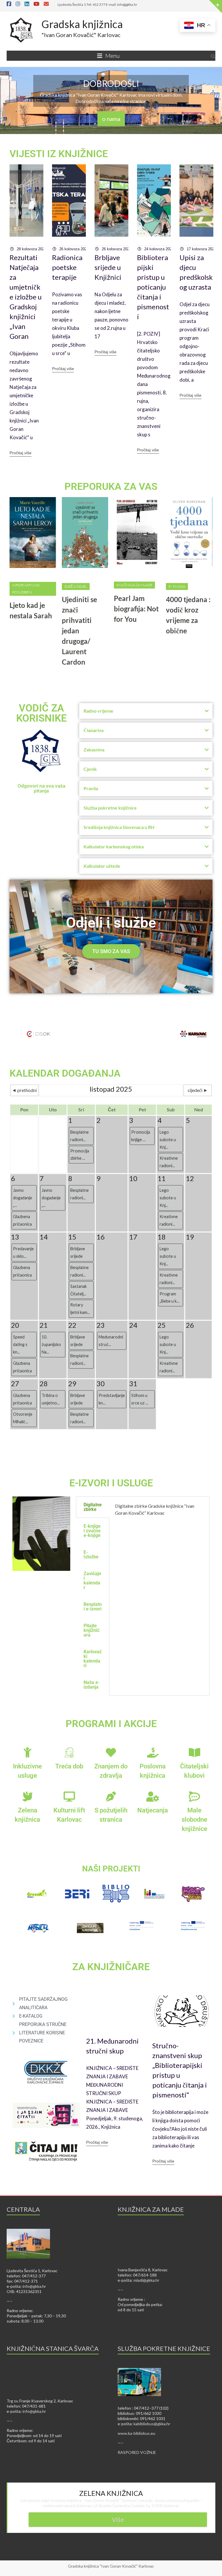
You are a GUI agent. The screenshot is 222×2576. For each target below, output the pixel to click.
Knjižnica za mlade (134, 585)
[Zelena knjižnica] (28, 1796)
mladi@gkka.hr (146, 2280)
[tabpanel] (159, 1512)
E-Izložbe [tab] (91, 1554)
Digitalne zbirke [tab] (93, 1507)
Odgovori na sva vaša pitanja (41, 788)
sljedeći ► (198, 1090)
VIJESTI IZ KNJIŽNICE (59, 154)
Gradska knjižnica (82, 24)
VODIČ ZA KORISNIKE (41, 713)
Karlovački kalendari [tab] (93, 1659)
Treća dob (69, 1766)
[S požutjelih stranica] (111, 1796)
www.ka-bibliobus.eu (136, 2433)
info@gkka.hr (34, 2286)
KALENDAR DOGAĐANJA (65, 1073)
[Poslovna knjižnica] (153, 1752)
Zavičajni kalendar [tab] (92, 1581)
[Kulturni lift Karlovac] (69, 1796)
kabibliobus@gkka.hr (152, 2424)
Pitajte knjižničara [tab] (91, 1630)
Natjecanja (153, 1810)
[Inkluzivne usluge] (28, 1752)
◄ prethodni (24, 1090)
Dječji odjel (76, 586)
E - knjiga (177, 586)
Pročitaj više (21, 453)
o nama (111, 119)
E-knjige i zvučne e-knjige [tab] (92, 1531)
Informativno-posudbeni (26, 589)
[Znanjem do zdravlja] (111, 1752)
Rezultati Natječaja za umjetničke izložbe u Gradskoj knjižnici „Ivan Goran (26, 297)
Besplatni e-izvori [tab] (93, 1607)
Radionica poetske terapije (67, 267)
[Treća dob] (69, 1752)
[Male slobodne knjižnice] (194, 1796)
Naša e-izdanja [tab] (92, 1685)
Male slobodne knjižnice (194, 1820)
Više (118, 2519)
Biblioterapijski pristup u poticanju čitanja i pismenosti (153, 287)
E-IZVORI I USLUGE (111, 1483)
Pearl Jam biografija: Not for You (136, 609)
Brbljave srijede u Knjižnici (108, 267)
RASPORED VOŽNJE (137, 2452)
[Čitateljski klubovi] (194, 1752)
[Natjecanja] (153, 1796)
